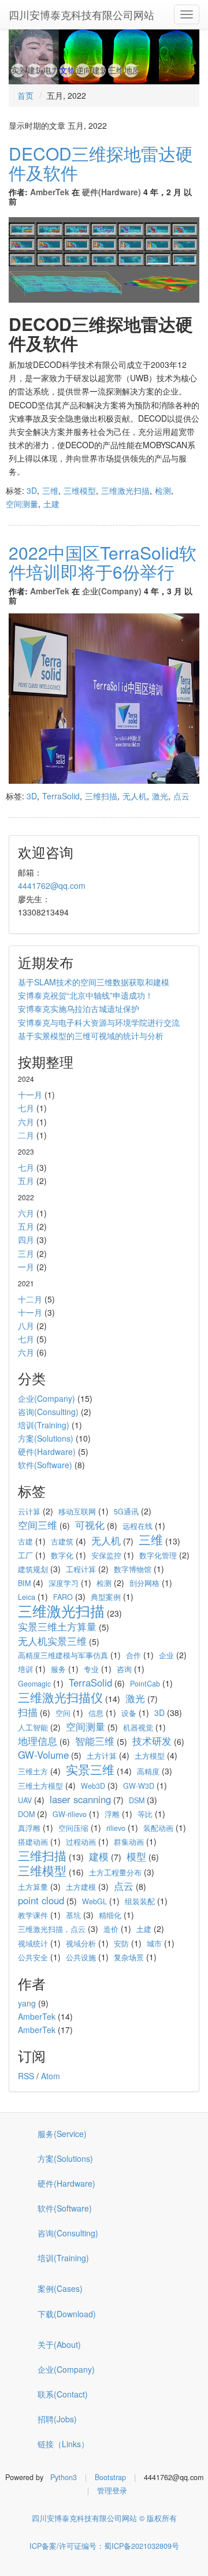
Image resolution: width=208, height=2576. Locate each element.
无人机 (135, 796)
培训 (25, 1669)
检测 (163, 490)
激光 (160, 796)
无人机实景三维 (52, 1641)
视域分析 (81, 1944)
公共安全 (33, 1957)
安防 (121, 1944)
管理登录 (112, 2491)
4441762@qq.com (52, 885)
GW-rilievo (70, 1814)
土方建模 (81, 1887)
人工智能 (33, 1728)
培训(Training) (44, 1425)
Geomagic (34, 1684)
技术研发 (152, 1741)
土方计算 (102, 1756)
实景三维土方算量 (57, 1626)
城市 (154, 1944)
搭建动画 (33, 1842)
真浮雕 (29, 1828)
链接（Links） (63, 2444)
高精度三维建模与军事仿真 (63, 1655)
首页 (25, 95)
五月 (26, 1181)
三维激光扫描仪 (60, 1697)
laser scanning (80, 1799)
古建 (25, 1542)
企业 (166, 1655)
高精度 (148, 1771)
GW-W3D (139, 1786)
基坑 (73, 1915)
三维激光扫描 (125, 490)
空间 (63, 1713)
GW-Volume (43, 1755)
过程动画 (81, 1842)
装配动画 (158, 1828)
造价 (111, 1929)
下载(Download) (67, 2314)
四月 (26, 1239)
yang (27, 2003)
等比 (145, 1814)
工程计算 (81, 1569)
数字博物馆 (133, 1569)
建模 (99, 1856)
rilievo (116, 1828)
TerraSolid (61, 796)
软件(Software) (45, 1465)
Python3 (64, 2477)
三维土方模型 (40, 1786)
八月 (26, 1326)
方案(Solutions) (46, 1438)
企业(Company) (112, 591)
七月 (26, 1108)
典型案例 (106, 1597)
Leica (27, 1597)
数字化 (62, 1555)
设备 (129, 1713)
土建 (51, 504)
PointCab (145, 1684)
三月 (26, 1253)
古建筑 (62, 1542)
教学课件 (33, 1915)
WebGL (94, 1901)
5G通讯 (126, 1512)
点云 (181, 796)
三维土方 (33, 1771)
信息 (96, 1713)
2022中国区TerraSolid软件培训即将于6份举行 (103, 562)
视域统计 (33, 1944)
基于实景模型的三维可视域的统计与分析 (91, 1036)
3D (32, 490)
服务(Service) (62, 2134)
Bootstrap (110, 2477)
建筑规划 (33, 1569)
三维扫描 (101, 796)
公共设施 (81, 1957)
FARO (63, 1597)
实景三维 (90, 1769)
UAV (25, 1800)
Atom (51, 2076)
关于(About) (59, 2344)
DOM (26, 1814)
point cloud (41, 1900)
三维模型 (80, 490)
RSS (26, 2076)
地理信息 (38, 1741)
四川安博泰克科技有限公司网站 (81, 14)
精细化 (110, 1915)
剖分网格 (144, 1583)
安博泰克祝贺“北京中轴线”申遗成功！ (86, 995)
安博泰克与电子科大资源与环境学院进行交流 (99, 1022)
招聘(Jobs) (57, 2419)
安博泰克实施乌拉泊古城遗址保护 (79, 1008)
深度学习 (64, 1583)
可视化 (90, 1525)
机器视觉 (138, 1728)
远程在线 (138, 1526)
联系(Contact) (63, 2394)
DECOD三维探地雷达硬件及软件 (101, 163)
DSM (137, 1800)
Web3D (93, 1786)
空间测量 (22, 504)
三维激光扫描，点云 (52, 1929)
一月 (26, 1267)
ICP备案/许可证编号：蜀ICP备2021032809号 (104, 2546)
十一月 (30, 1095)
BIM (24, 1583)
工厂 (25, 1555)
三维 (50, 490)
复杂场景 (129, 1957)
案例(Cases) (60, 2288)
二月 (26, 1135)
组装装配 (140, 1901)
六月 (26, 1122)
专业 (91, 1669)
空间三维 (38, 1525)
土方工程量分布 (115, 1873)
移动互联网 (77, 1512)
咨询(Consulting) (48, 1412)
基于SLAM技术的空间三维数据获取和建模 (94, 982)
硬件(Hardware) (112, 192)
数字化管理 (158, 1555)
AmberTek (50, 192)
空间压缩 (73, 1828)
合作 (133, 1655)
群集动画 (129, 1842)
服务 (58, 1669)
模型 (136, 1856)
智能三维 (95, 1741)
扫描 (28, 1712)
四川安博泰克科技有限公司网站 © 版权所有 (104, 2518)
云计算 (29, 1512)
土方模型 (150, 1756)
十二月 (30, 1299)
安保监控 (106, 1555)
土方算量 (33, 1887)
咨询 (124, 1669)
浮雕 (112, 1814)
